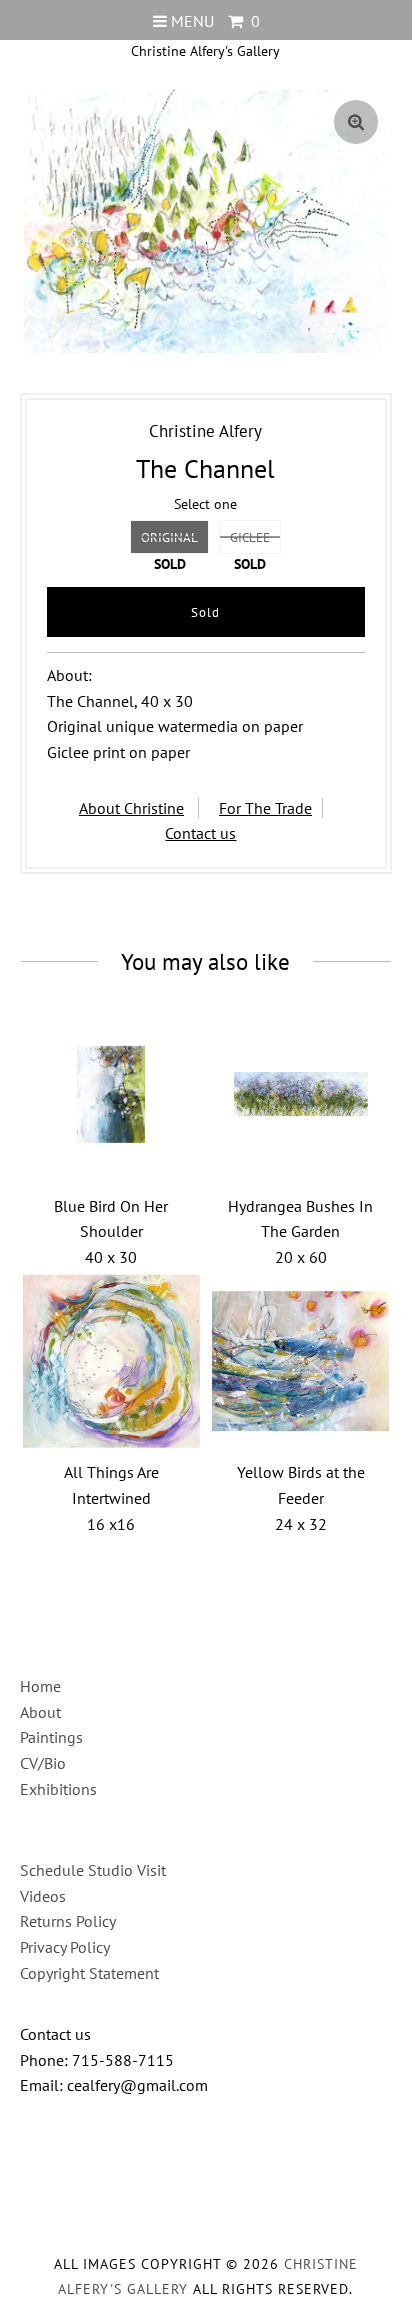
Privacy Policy (65, 1947)
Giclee (250, 537)
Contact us (200, 833)
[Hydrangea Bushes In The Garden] (301, 1095)
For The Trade (265, 808)
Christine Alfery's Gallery (205, 51)
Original (169, 537)
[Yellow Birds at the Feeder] (301, 1361)
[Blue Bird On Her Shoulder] (112, 1095)
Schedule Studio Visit (93, 1870)
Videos (43, 1896)
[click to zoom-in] (356, 122)
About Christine (131, 808)
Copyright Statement (89, 1973)
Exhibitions (58, 1789)
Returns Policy (68, 1921)
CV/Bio (43, 1763)
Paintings (51, 1737)
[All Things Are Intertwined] (112, 1361)
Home (40, 1686)
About (40, 1712)
